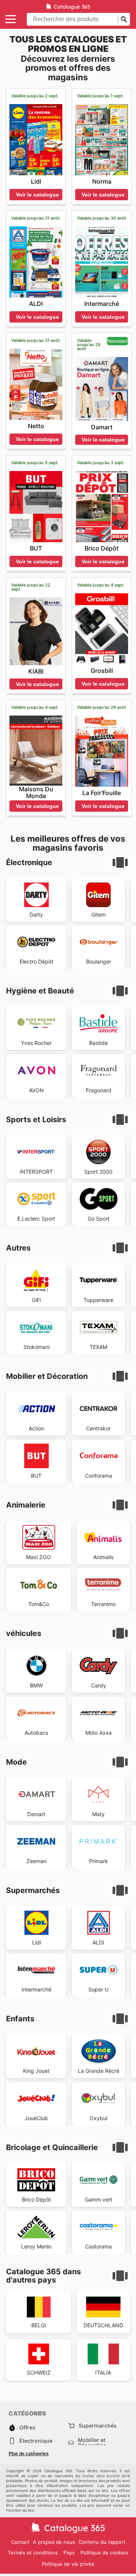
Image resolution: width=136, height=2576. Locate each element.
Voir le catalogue (37, 195)
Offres (27, 2427)
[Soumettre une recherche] (124, 19)
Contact (20, 2542)
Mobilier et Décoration (92, 2443)
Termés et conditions (33, 2553)
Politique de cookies (104, 2553)
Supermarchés (98, 2426)
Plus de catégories (29, 2454)
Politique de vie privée (68, 2564)
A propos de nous (54, 2542)
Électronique (36, 2441)
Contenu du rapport (102, 2542)
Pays (69, 2553)
